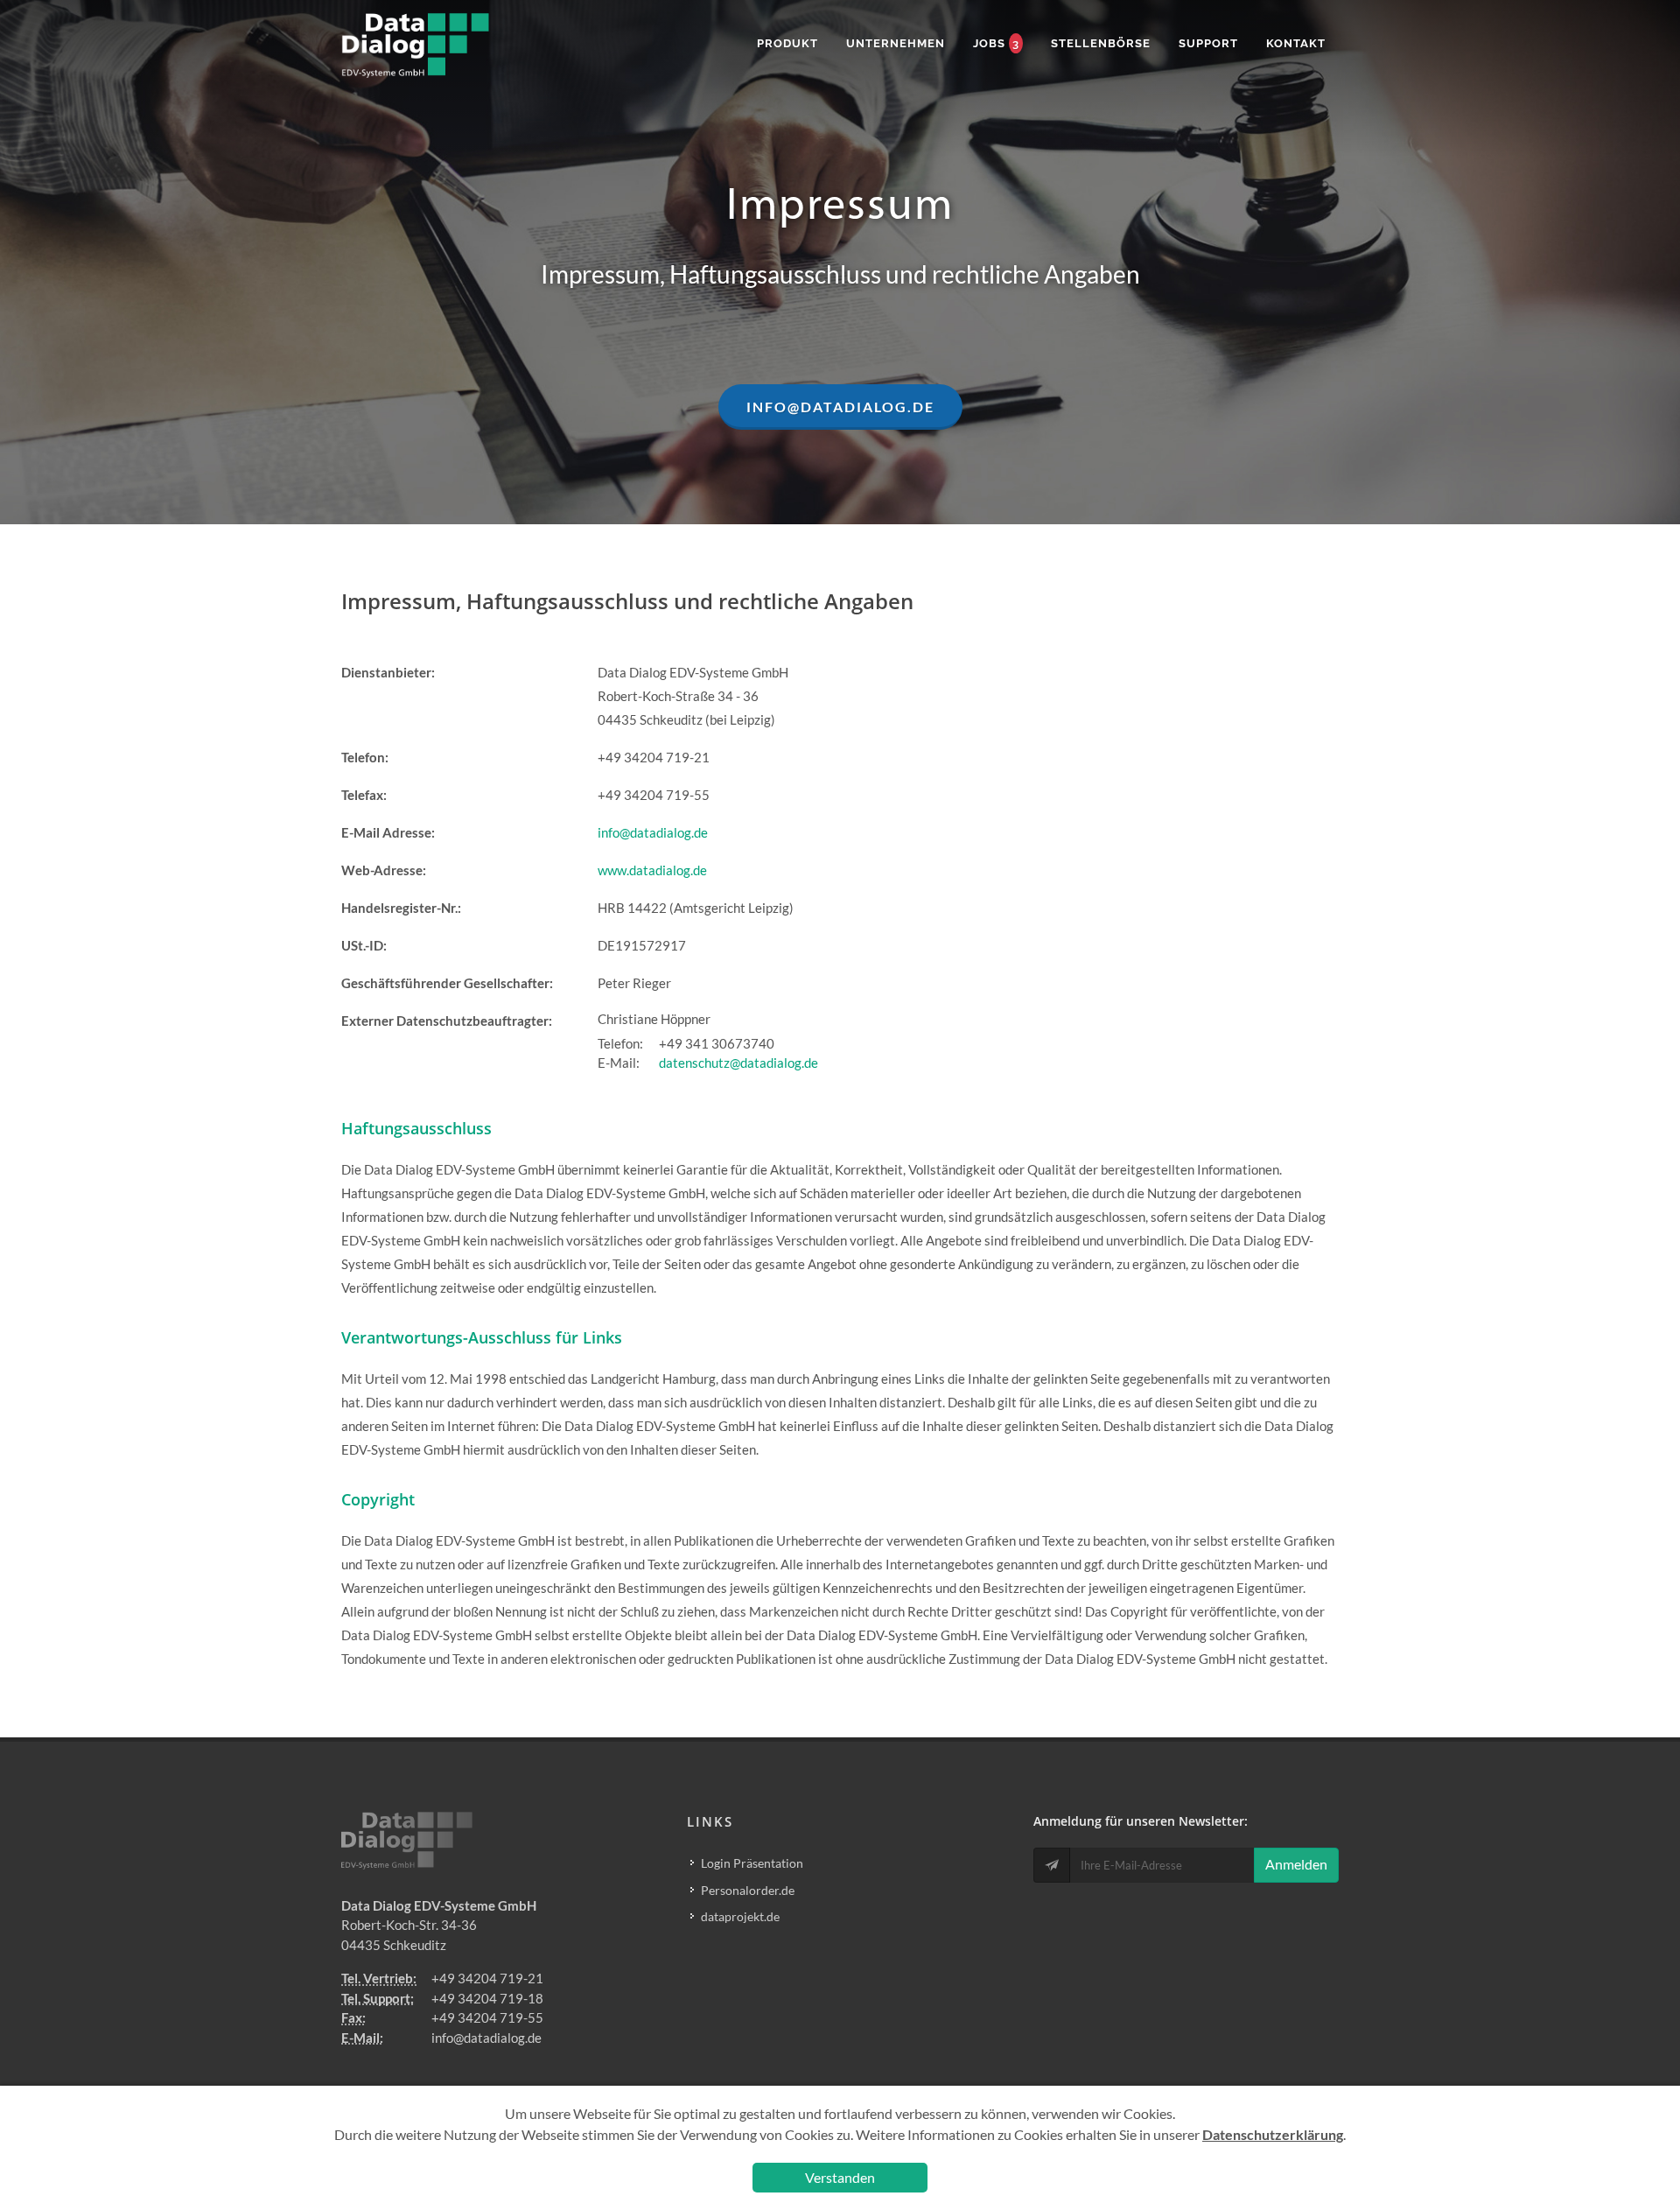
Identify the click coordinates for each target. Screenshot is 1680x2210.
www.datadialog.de (652, 870)
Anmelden (1296, 1864)
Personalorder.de (748, 1890)
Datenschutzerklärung (1273, 2134)
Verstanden (840, 2177)
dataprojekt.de (740, 1916)
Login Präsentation (752, 1863)
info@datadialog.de (653, 832)
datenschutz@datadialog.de (738, 1063)
